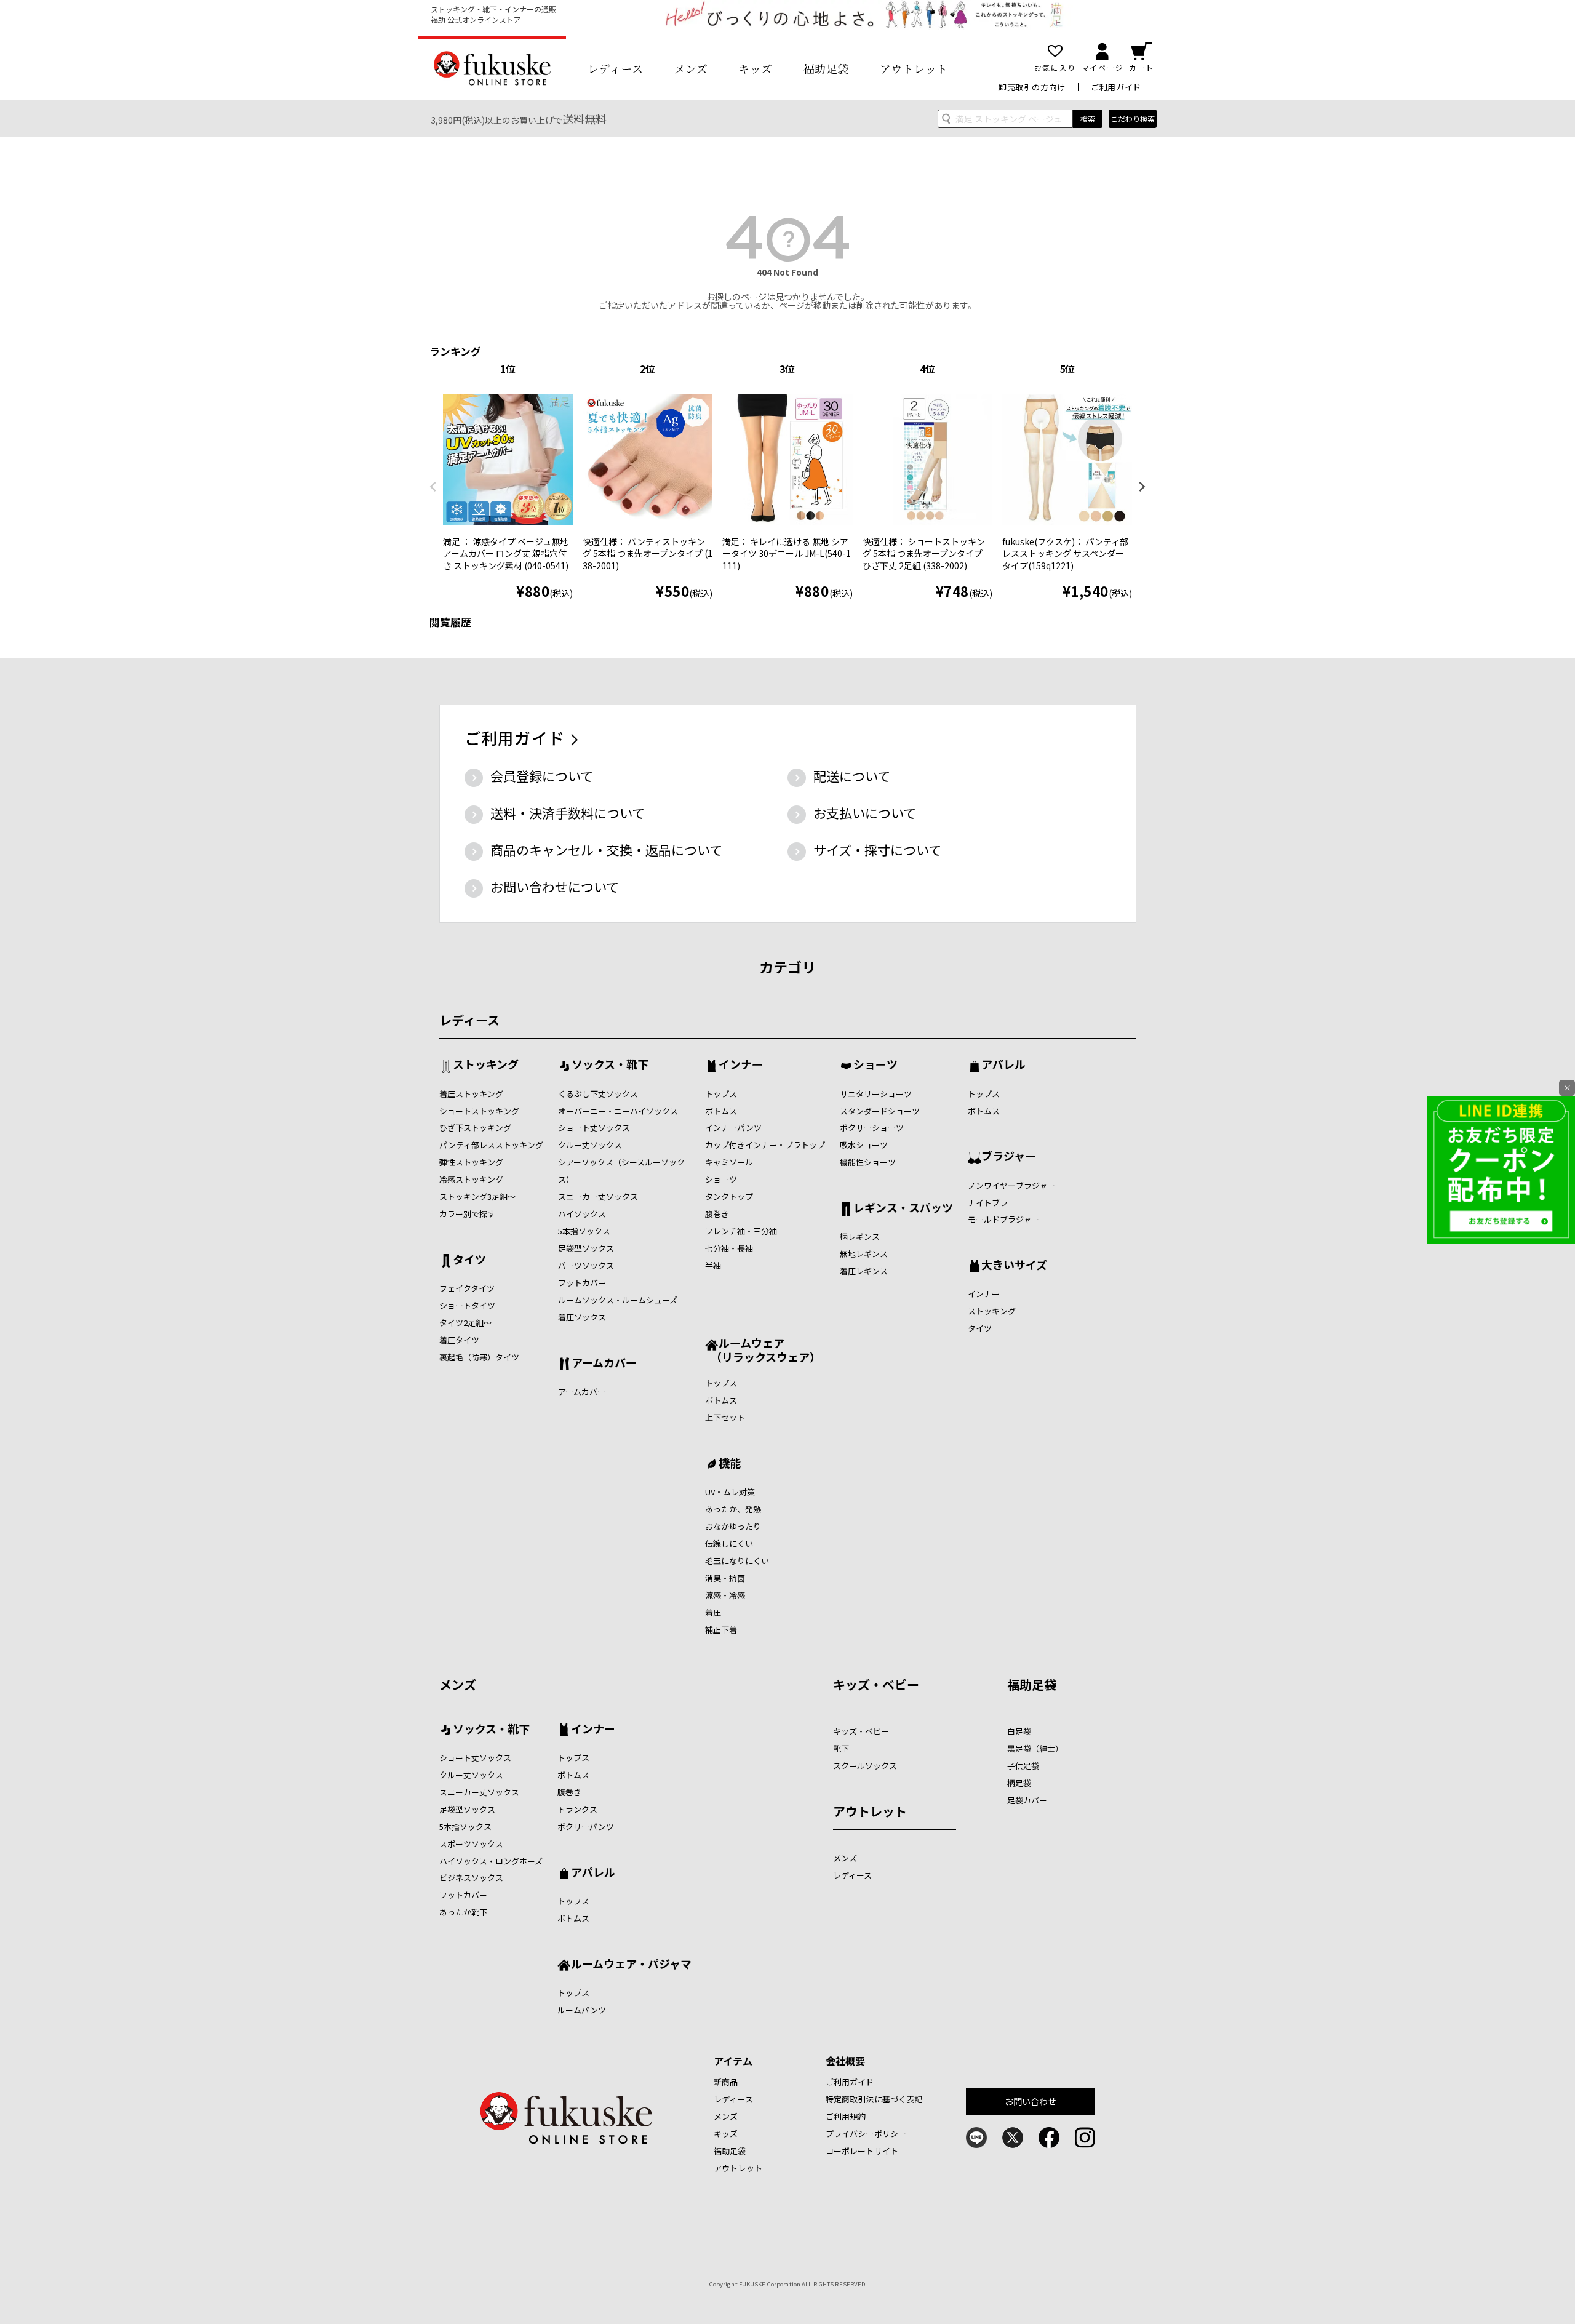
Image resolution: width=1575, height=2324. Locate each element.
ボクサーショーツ (872, 1128)
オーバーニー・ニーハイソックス (618, 1111)
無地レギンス (864, 1254)
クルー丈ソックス (590, 1145)
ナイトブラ (988, 1203)
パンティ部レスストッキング (491, 1145)
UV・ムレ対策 (730, 1492)
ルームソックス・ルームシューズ (618, 1300)
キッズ (756, 68)
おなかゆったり (733, 1526)
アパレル (1003, 1065)
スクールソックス (865, 1766)
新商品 (726, 2082)
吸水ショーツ (864, 1145)
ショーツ (721, 1179)
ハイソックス (582, 1214)
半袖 (713, 1265)
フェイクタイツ (467, 1288)
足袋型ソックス (586, 1248)
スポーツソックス (471, 1844)
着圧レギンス (864, 1271)
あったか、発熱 (733, 1509)
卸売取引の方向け (1032, 87)
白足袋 (1019, 1731)
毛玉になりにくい (737, 1561)
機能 (730, 1464)
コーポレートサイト (862, 2151)
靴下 (841, 1748)
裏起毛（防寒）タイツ (479, 1357)
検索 (1088, 118)
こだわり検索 (1133, 118)
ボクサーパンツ (586, 1827)
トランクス (577, 1809)
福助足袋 (826, 68)
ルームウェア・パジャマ (631, 1965)
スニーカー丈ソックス (598, 1196)
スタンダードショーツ (880, 1111)
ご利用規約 (846, 2116)
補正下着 (721, 1630)
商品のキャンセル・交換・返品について (606, 850)
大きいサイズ (1014, 1266)
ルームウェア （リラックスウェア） (763, 1350)
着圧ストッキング (471, 1094)
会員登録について (542, 776)
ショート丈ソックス (594, 1128)
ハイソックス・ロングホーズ (491, 1861)
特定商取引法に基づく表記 (874, 2099)
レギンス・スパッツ (903, 1208)
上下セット (725, 1417)
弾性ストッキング (471, 1162)
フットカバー (582, 1283)
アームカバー (604, 1364)
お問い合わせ (1031, 2101)
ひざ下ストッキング (475, 1128)
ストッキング (486, 1065)
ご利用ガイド (1116, 87)
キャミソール (729, 1162)
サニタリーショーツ (876, 1094)
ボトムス (721, 1111)
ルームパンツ (582, 2010)
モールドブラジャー (1003, 1219)
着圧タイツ (459, 1340)
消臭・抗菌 (725, 1578)
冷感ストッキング (471, 1179)
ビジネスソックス (471, 1878)
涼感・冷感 (725, 1595)
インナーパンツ (733, 1128)
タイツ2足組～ (465, 1323)
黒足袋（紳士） (1035, 1748)
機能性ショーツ (868, 1162)
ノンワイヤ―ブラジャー (1011, 1185)
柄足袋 (1019, 1783)
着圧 (713, 1612)
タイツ (469, 1260)
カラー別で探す (467, 1214)
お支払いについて (865, 813)
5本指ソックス (584, 1231)
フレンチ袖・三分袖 (741, 1231)
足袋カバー (1027, 1800)
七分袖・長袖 (729, 1248)
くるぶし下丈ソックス (598, 1094)
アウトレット (914, 68)
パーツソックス (586, 1265)
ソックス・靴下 (610, 1065)
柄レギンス (860, 1236)
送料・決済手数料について (568, 813)
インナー (741, 1065)
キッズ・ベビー (876, 1684)
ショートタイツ (467, 1305)
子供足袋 (1023, 1766)
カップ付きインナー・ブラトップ (765, 1145)
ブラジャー (1009, 1157)
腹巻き (717, 1214)
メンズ (691, 68)
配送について (852, 776)
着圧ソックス (582, 1317)
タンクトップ (729, 1196)
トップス (721, 1094)
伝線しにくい (729, 1543)
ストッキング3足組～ (477, 1196)
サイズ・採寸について (877, 850)
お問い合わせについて (555, 887)
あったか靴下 (463, 1912)
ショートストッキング (479, 1111)
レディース (616, 68)
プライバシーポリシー (866, 2134)
